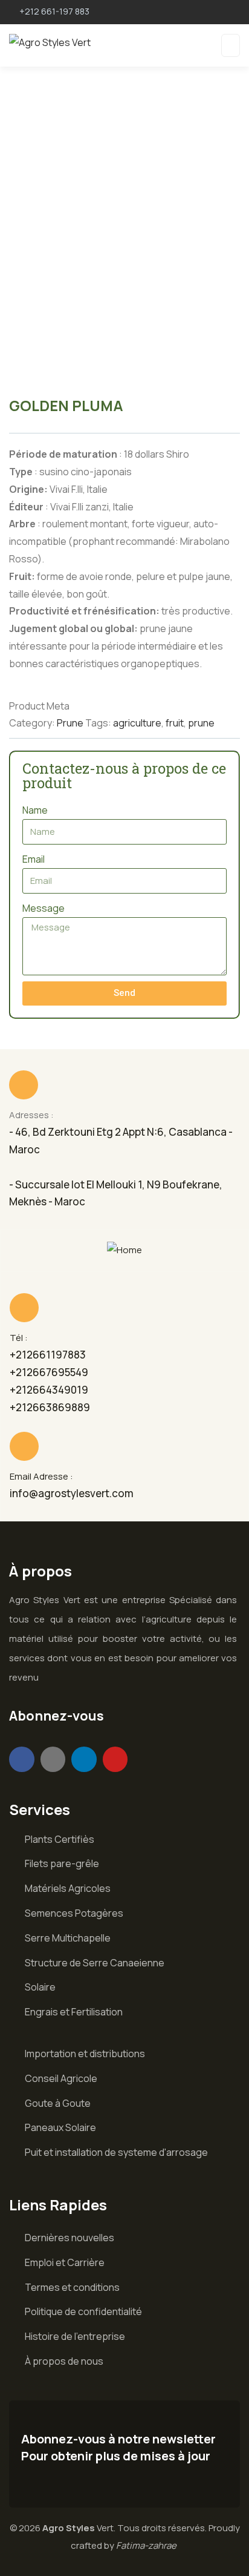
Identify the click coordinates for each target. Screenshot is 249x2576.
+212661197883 (48, 1355)
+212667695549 (49, 1372)
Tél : (19, 1338)
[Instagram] (53, 1759)
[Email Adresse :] (24, 1446)
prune (201, 723)
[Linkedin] (84, 1759)
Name (35, 810)
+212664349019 (49, 1390)
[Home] (124, 1250)
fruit (175, 723)
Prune (70, 723)
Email (34, 859)
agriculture (137, 723)
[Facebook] (22, 1759)
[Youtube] (115, 1759)
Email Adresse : (41, 1476)
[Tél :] (24, 1308)
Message (44, 908)
